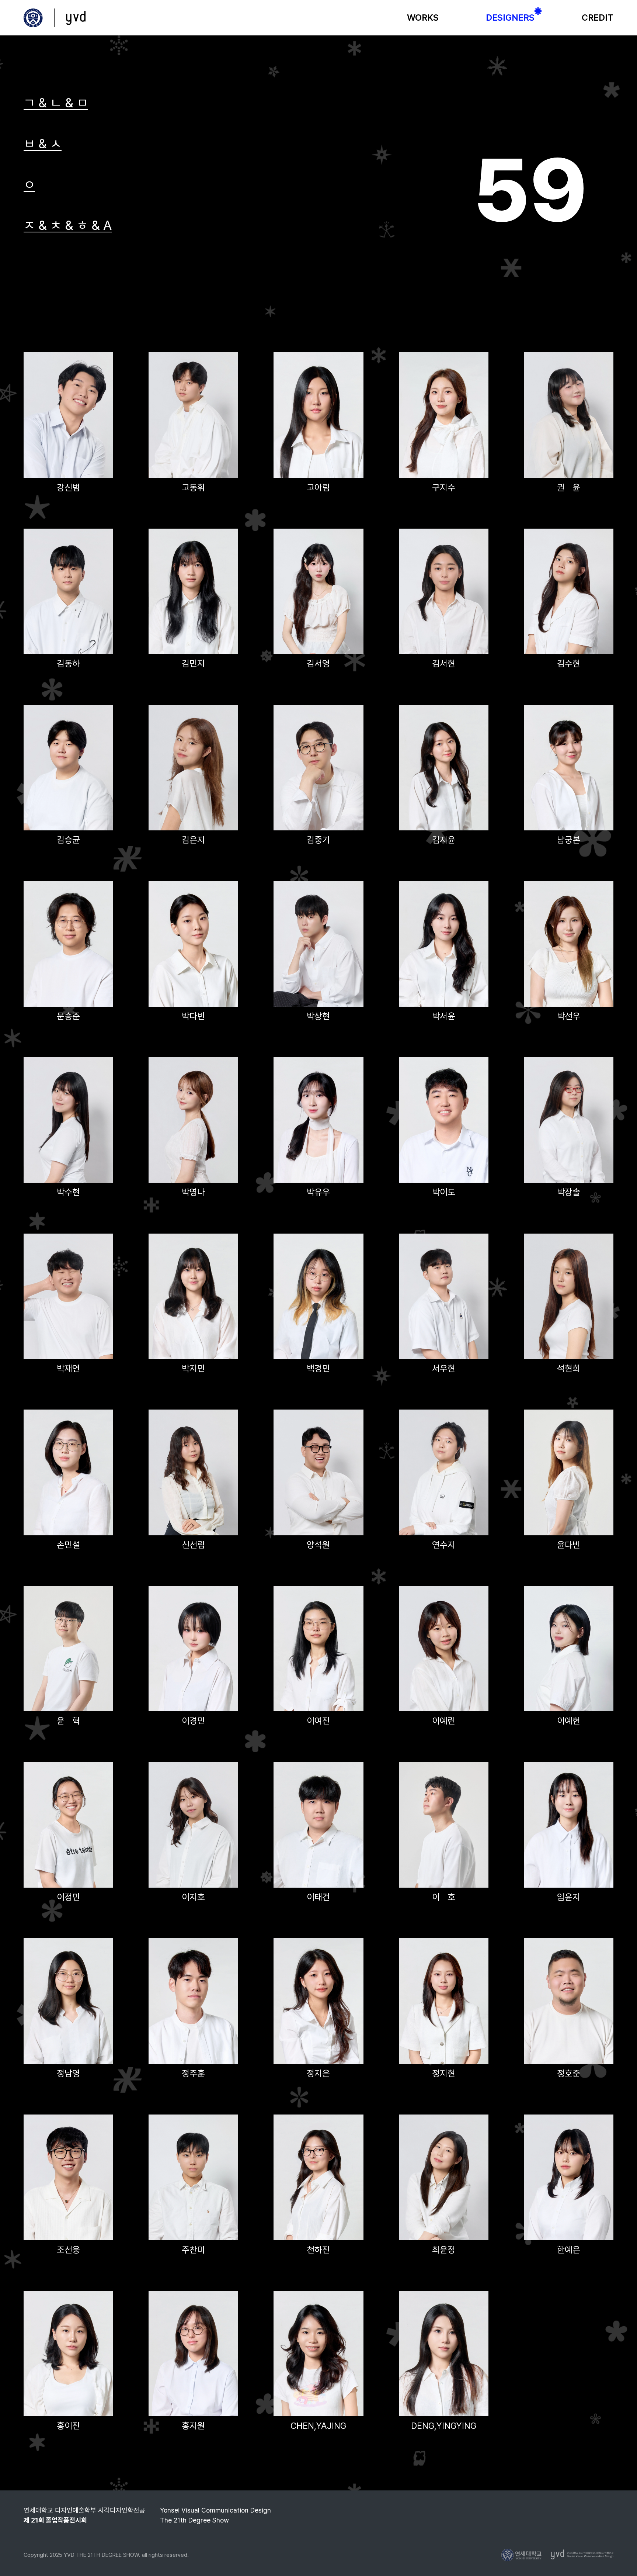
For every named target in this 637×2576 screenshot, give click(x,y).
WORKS (423, 18)
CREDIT (598, 18)
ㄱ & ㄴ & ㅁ (56, 103)
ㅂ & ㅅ (43, 144)
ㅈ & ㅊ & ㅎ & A (68, 225)
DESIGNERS (510, 18)
